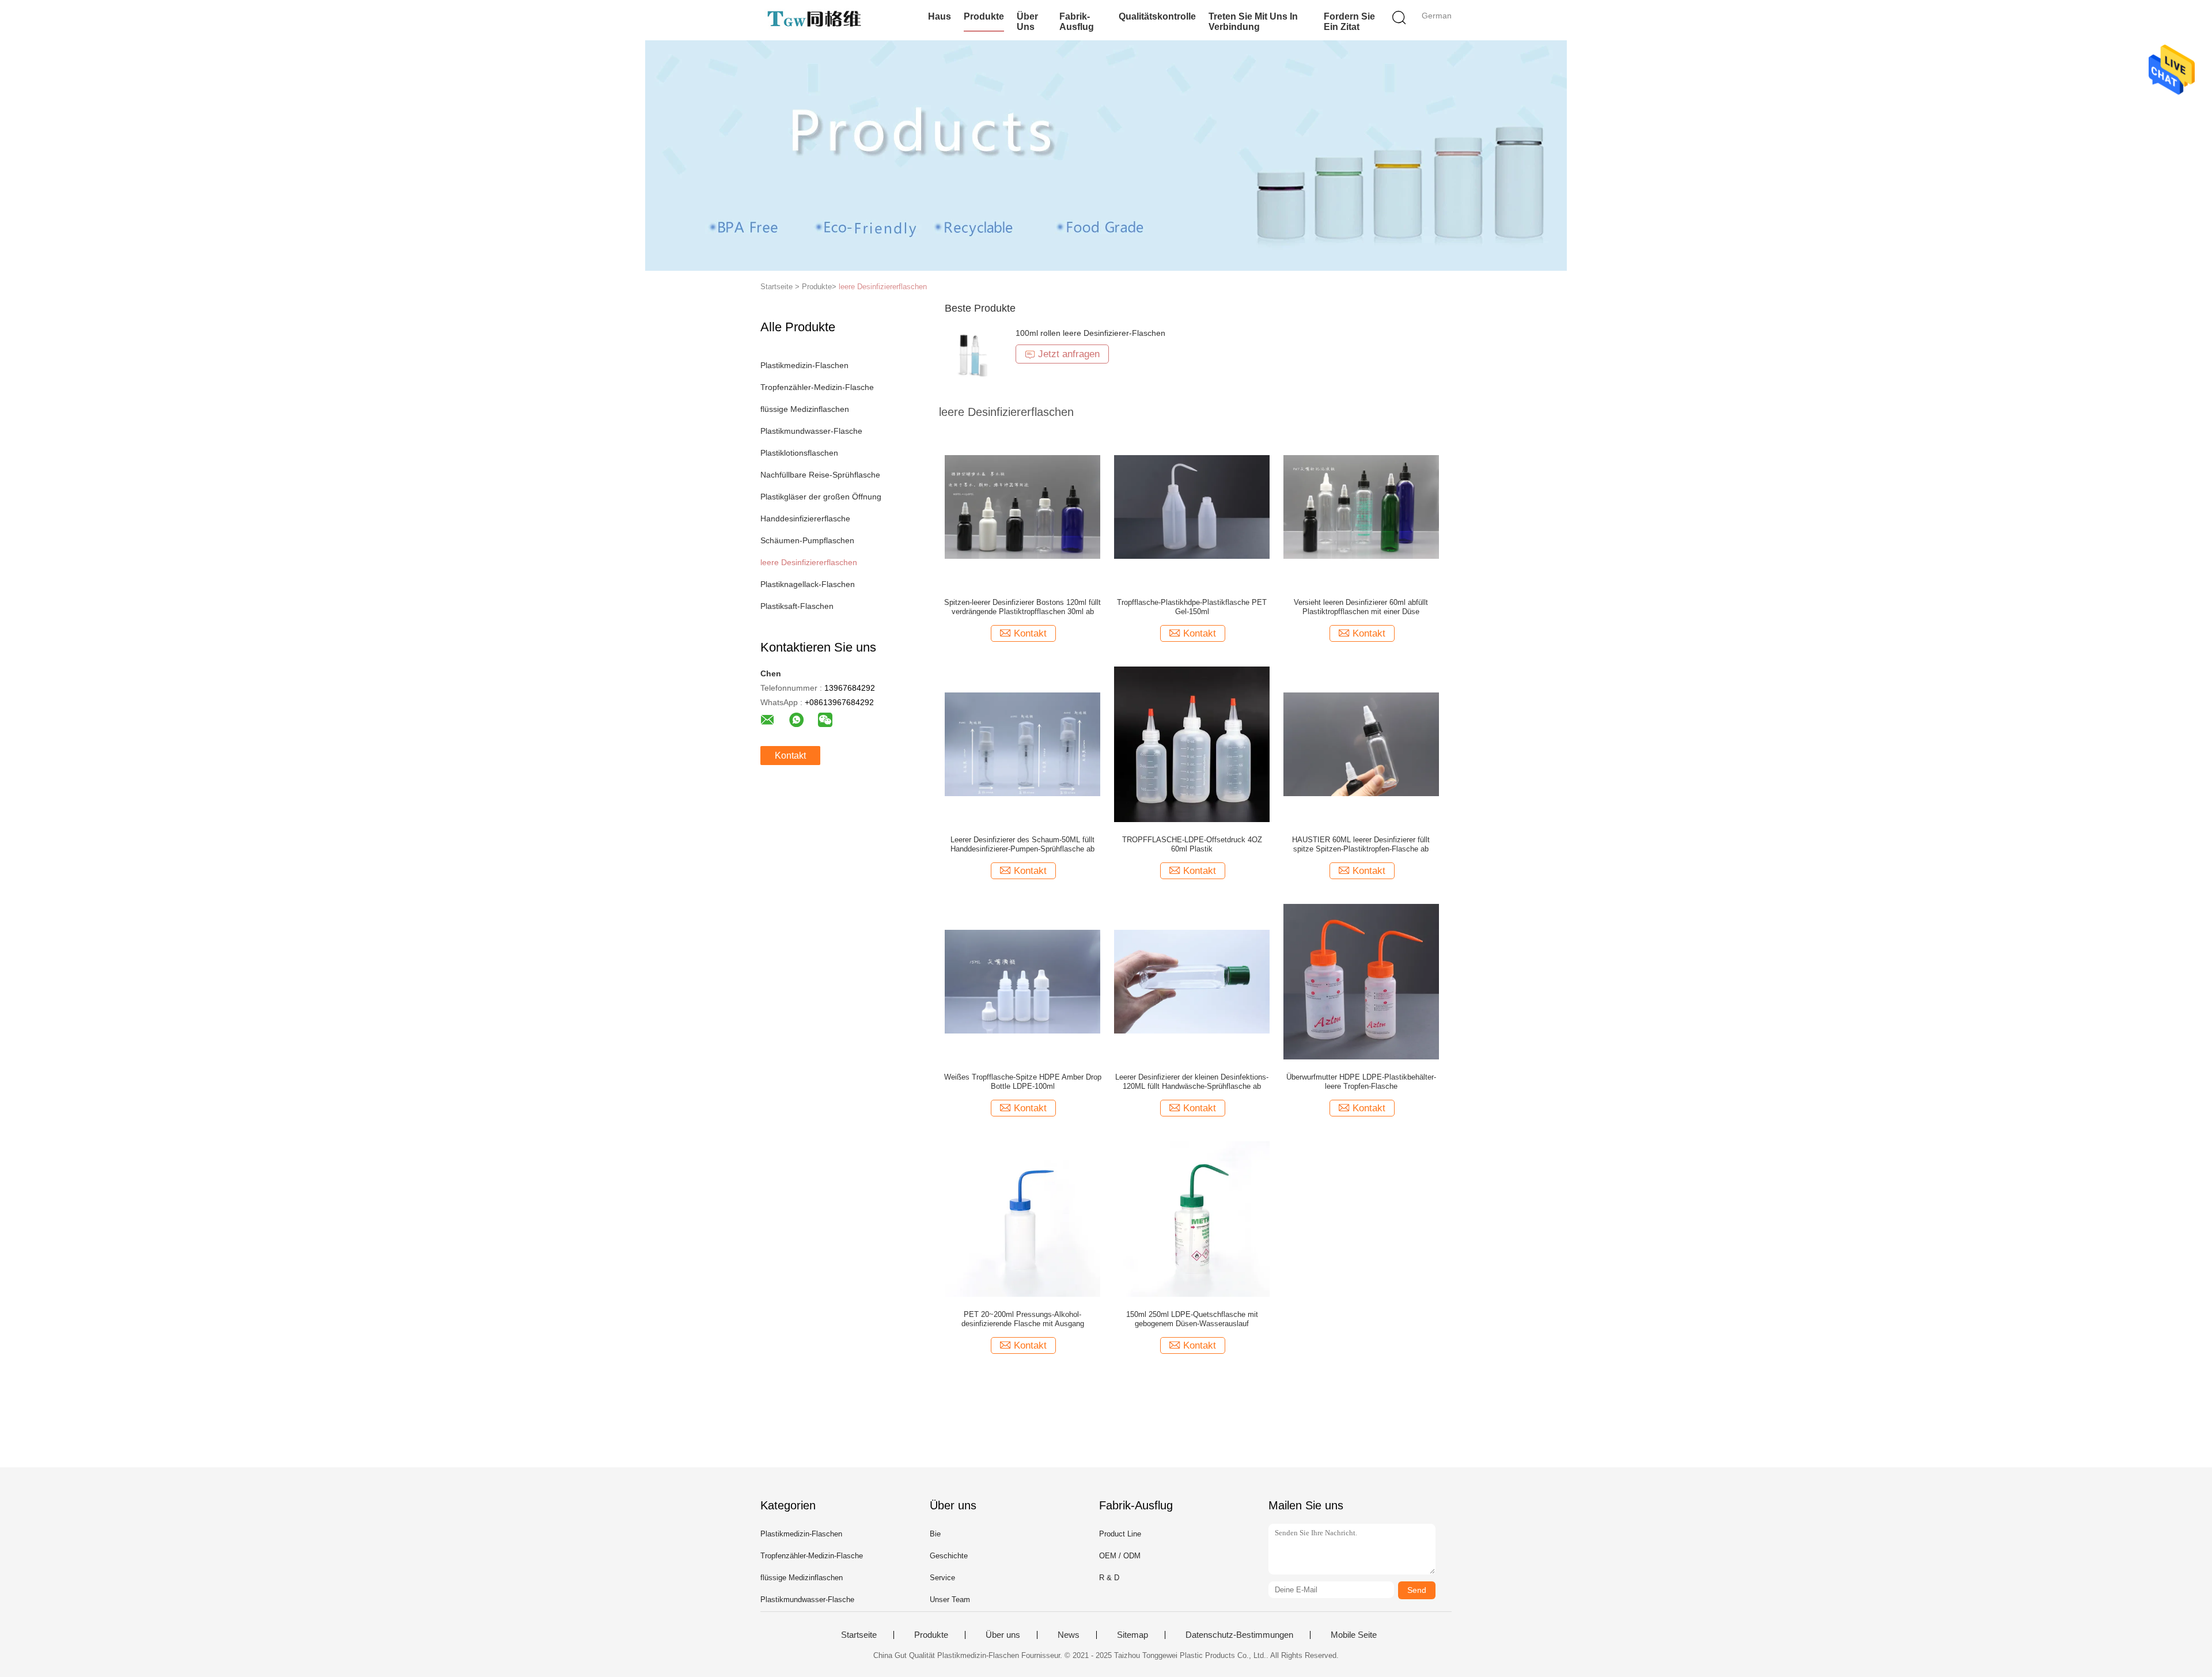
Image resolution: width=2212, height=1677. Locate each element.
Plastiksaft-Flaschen (797, 606)
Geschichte (949, 1556)
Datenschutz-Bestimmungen (1239, 1635)
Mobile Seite (1354, 1635)
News (1069, 1635)
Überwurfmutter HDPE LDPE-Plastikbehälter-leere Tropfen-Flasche (1361, 1082)
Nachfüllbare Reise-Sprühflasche (820, 475)
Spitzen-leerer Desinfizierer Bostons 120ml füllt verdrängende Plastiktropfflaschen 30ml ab (1022, 607)
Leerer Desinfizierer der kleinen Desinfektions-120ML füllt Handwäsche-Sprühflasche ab (1192, 1082)
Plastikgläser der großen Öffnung (821, 497)
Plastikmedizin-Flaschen (804, 365)
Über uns (1027, 22)
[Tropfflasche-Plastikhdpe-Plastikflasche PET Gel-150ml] (1192, 506)
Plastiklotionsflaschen (799, 453)
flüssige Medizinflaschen (805, 409)
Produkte (984, 16)
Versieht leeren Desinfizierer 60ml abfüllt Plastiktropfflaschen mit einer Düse (1361, 607)
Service (942, 1578)
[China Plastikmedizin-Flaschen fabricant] (817, 20)
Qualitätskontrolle (1157, 16)
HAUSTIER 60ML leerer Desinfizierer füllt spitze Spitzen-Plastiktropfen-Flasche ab (1361, 844)
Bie (935, 1534)
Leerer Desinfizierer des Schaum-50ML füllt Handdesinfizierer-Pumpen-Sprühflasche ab (1022, 844)
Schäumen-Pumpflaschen (807, 540)
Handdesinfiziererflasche (805, 518)
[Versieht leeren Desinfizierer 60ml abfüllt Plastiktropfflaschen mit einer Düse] (1361, 506)
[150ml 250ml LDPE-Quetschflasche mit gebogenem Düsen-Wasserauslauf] (1192, 1218)
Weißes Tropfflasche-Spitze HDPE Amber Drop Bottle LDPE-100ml (1023, 1082)
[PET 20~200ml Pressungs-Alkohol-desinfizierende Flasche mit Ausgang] (1022, 1218)
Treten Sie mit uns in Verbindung (1253, 22)
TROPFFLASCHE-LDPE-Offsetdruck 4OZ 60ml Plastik (1192, 844)
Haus (940, 16)
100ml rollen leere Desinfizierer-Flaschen (1090, 333)
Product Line (1120, 1534)
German (1437, 16)
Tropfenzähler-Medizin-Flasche (817, 387)
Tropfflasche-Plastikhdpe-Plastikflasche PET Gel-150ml (1192, 607)
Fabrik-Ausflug (1077, 22)
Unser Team (950, 1600)
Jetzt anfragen (1069, 354)
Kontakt (790, 756)
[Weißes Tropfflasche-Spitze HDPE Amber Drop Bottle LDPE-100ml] (1022, 981)
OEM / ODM (1120, 1556)
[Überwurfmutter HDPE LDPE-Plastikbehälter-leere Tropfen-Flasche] (1361, 981)
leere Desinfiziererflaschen (883, 287)
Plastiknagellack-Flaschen (808, 584)
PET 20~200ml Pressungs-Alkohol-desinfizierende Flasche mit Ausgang (1023, 1319)
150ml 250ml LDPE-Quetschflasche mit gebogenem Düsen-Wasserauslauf (1192, 1319)
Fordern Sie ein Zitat (1349, 22)
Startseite (859, 1635)
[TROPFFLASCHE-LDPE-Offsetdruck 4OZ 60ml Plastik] (1192, 744)
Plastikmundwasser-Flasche (811, 431)
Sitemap (1132, 1635)
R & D (1109, 1578)
